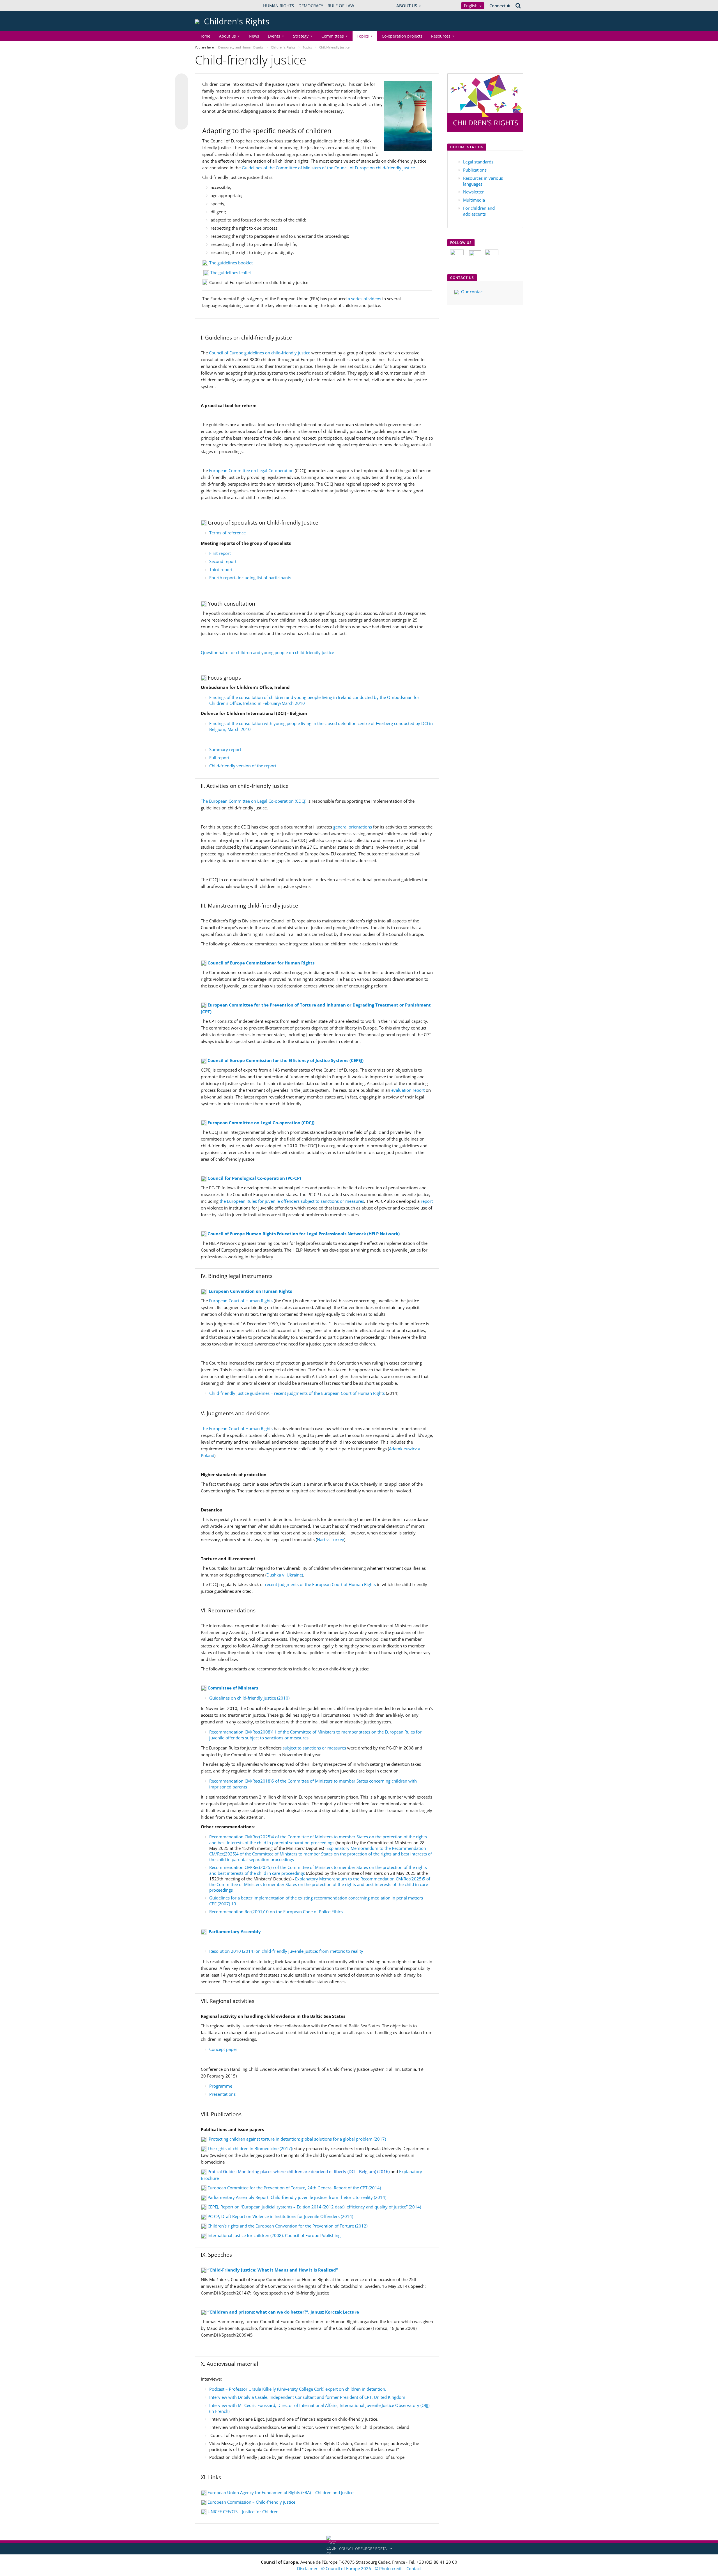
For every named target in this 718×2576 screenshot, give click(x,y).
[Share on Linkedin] (181, 112)
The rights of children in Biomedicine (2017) (250, 2148)
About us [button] (227, 36)
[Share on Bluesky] (181, 80)
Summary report (225, 749)
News (254, 36)
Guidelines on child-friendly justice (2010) (249, 1698)
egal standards (479, 162)
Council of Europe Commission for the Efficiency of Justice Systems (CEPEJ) (286, 1060)
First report (220, 553)
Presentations (222, 2094)
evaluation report (409, 1090)
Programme (221, 2086)
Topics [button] (363, 36)
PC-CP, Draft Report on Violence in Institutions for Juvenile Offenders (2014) (280, 2216)
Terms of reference (227, 533)
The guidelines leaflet (231, 273)
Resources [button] (441, 36)
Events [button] (274, 36)
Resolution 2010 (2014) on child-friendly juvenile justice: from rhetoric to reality (286, 1951)
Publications (475, 170)
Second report (223, 561)
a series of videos (365, 299)
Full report (219, 758)
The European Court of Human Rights (237, 1428)
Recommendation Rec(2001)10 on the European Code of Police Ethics (276, 1912)
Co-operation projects (402, 36)
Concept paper (223, 2049)
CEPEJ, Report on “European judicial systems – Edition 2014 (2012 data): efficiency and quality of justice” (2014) (314, 2207)
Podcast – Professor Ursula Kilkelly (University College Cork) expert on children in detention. (298, 2389)
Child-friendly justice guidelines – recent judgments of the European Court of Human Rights (297, 1393)
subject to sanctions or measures (314, 1748)
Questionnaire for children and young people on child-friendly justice (267, 652)
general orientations (353, 827)
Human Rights (279, 6)
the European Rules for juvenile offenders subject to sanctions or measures (292, 1201)
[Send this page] (181, 123)
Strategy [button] (301, 36)
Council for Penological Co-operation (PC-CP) (254, 1178)
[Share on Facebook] (181, 102)
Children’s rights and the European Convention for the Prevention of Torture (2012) (287, 2226)
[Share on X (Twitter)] (181, 91)
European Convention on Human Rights (250, 1291)
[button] (359, 2549)
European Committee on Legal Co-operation (251, 470)
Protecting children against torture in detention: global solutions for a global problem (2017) (297, 2139)
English (471, 6)
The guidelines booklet (230, 263)
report (427, 1201)
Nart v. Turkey (331, 1539)
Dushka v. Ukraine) (285, 1575)
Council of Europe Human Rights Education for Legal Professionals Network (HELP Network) (304, 1234)
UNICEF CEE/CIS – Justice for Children (243, 2512)
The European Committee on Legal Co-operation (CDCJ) (254, 801)
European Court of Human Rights (240, 1301)
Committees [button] (333, 36)
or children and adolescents (479, 211)
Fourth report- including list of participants (250, 578)
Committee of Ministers (233, 1688)
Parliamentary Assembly (235, 1931)
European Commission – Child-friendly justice (251, 2502)
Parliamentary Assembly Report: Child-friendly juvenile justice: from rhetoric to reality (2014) (297, 2197)
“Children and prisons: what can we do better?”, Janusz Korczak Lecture (283, 2312)
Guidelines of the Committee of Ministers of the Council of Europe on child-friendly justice (328, 168)
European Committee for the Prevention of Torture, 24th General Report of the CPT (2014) (294, 2188)
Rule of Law (341, 6)
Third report (221, 569)
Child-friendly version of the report (243, 766)
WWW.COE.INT (209, 6)
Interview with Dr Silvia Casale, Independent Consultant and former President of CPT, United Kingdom (307, 2397)
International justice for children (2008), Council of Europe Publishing (274, 2235)
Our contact (472, 292)
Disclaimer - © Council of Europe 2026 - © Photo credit (350, 2568)
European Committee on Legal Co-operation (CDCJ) (261, 1123)
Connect (498, 6)
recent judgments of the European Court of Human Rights (320, 1584)
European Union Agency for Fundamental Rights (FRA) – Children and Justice (280, 2492)
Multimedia (474, 200)
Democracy (311, 6)
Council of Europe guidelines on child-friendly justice (260, 353)
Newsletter (473, 192)
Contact (414, 2568)
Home (205, 36)
